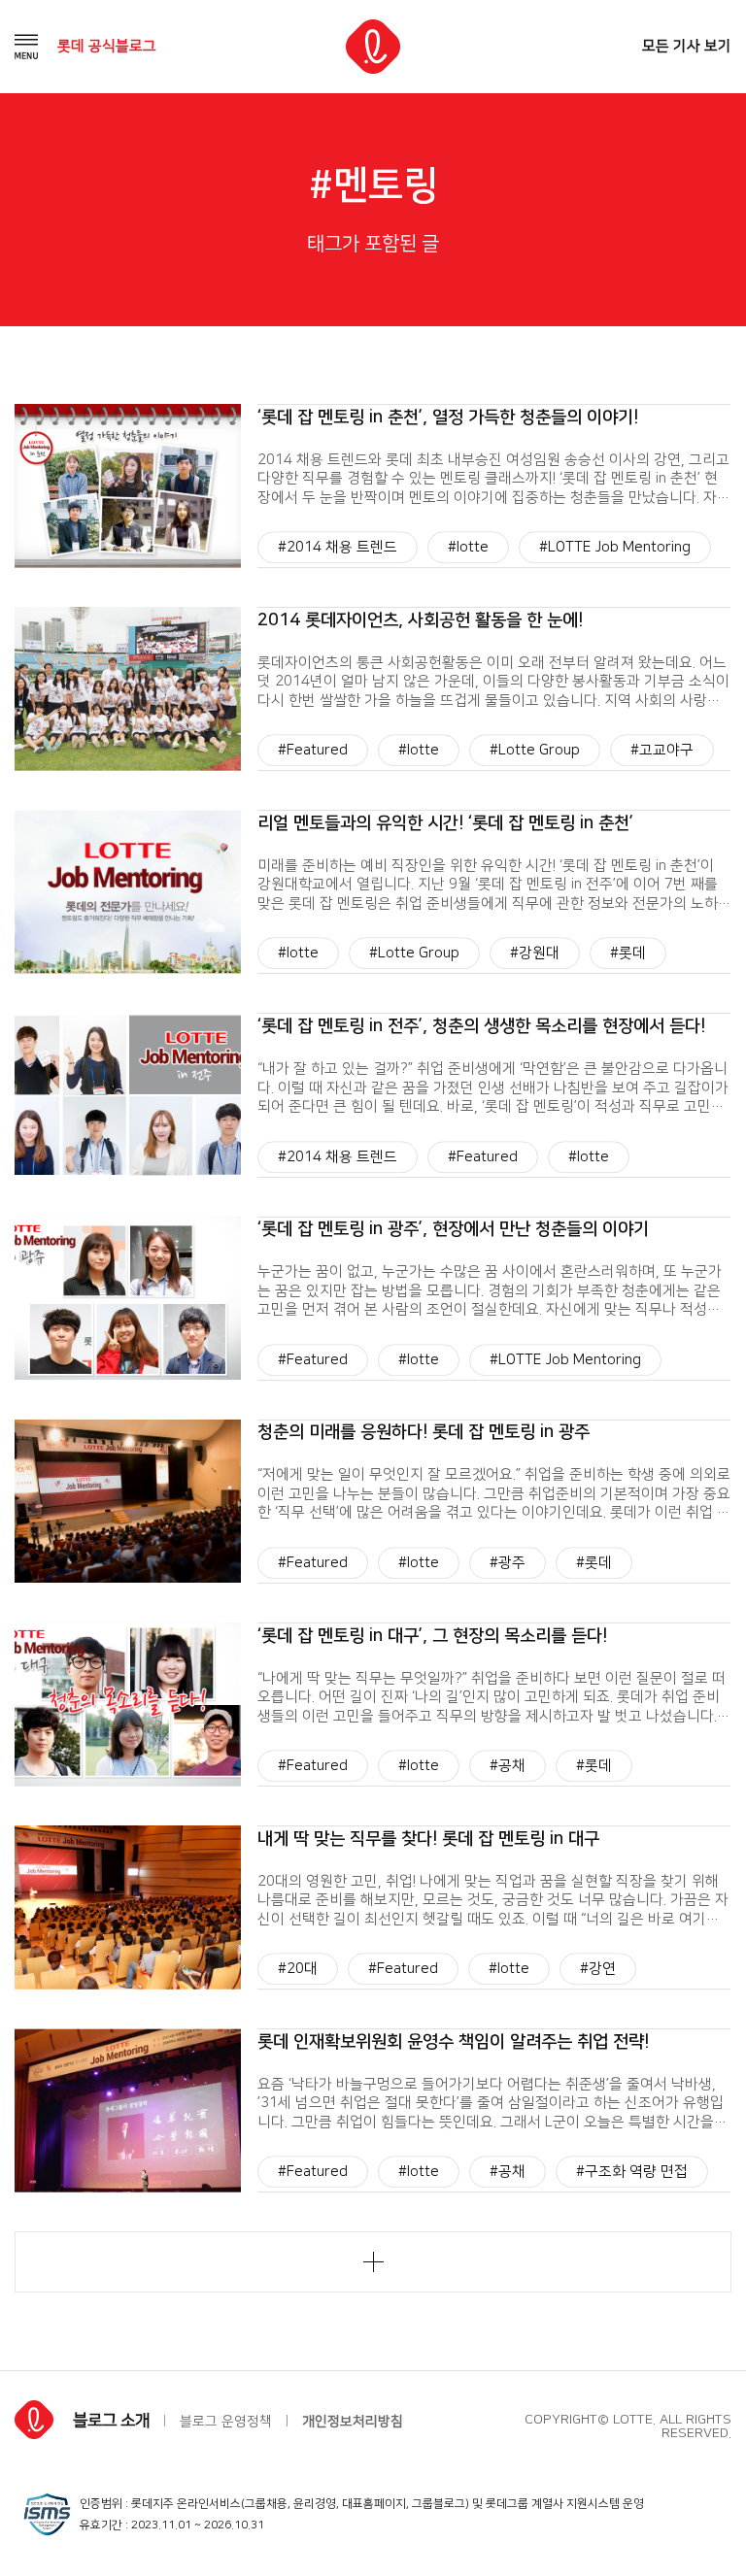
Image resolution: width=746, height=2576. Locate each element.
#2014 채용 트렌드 (338, 547)
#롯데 (628, 954)
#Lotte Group (535, 750)
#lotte (468, 547)
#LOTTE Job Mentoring (615, 547)
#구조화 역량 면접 (632, 2173)
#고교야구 (662, 750)
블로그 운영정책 (226, 2422)
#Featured (313, 750)
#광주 (508, 1563)
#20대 (298, 1969)
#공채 (508, 1766)
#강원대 (535, 954)
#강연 (598, 1969)
